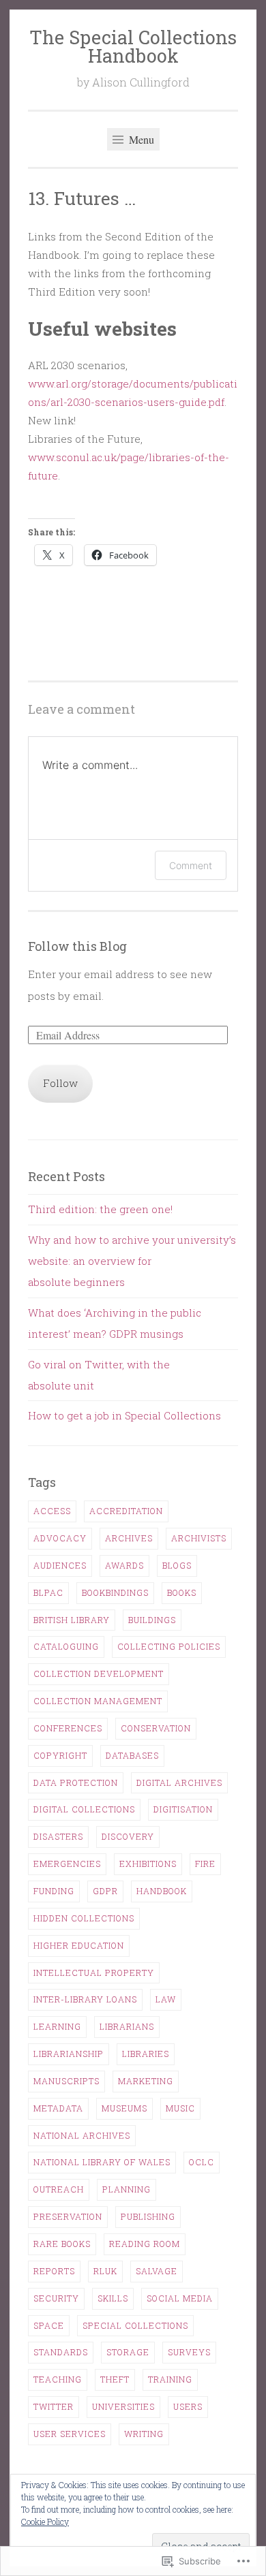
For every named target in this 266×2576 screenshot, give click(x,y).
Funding (54, 1891)
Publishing (148, 2216)
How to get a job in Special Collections (124, 1415)
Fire (205, 1864)
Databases (132, 1755)
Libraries (146, 2054)
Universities (123, 2406)
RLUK (105, 2271)
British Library (72, 1620)
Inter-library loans (85, 1999)
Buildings (152, 1620)
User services (70, 2434)
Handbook (162, 1891)
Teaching (58, 2379)
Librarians (127, 2026)
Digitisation (183, 1809)
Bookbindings (115, 1592)
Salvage (157, 2271)
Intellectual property (94, 1973)
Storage (128, 2352)
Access (52, 1511)
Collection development (99, 1674)
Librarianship (69, 2054)
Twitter (54, 2406)
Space (49, 2325)
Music (180, 2108)
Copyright (60, 1755)
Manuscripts (66, 2081)
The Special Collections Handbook (133, 46)
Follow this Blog (77, 946)
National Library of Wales (102, 2162)
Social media (180, 2298)
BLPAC (48, 1592)
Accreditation (126, 1511)
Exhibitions (148, 1864)
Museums (124, 2108)
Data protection (76, 1782)
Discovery (128, 1836)
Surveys (189, 2352)
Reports (54, 2271)
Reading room (145, 2244)
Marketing (146, 2081)
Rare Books (62, 2244)
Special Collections (135, 2325)
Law (166, 1999)
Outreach (59, 2189)
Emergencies (67, 1864)
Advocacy (60, 1538)
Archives (129, 1538)
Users (188, 2406)
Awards (124, 1565)
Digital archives (179, 1782)
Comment (191, 865)
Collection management (98, 1701)
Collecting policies (169, 1646)
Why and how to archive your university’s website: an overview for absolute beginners (132, 1261)
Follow (60, 1083)
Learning (57, 2026)
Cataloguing (66, 1646)
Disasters (58, 1836)
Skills (113, 2298)
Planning (127, 2189)
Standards (61, 2352)
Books (182, 1592)
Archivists (199, 1538)
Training (170, 2379)
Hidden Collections (84, 1918)
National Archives (82, 2135)
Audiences (60, 1565)
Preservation (68, 2216)
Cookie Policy (45, 2522)
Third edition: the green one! (100, 1209)
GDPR (105, 1891)
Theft (115, 2379)
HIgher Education (79, 1945)
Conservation (156, 1728)
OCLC (202, 2162)
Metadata (58, 2108)
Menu (140, 139)
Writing (144, 2434)
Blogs (177, 1565)
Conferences (68, 1728)
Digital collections (84, 1809)
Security (56, 2298)
